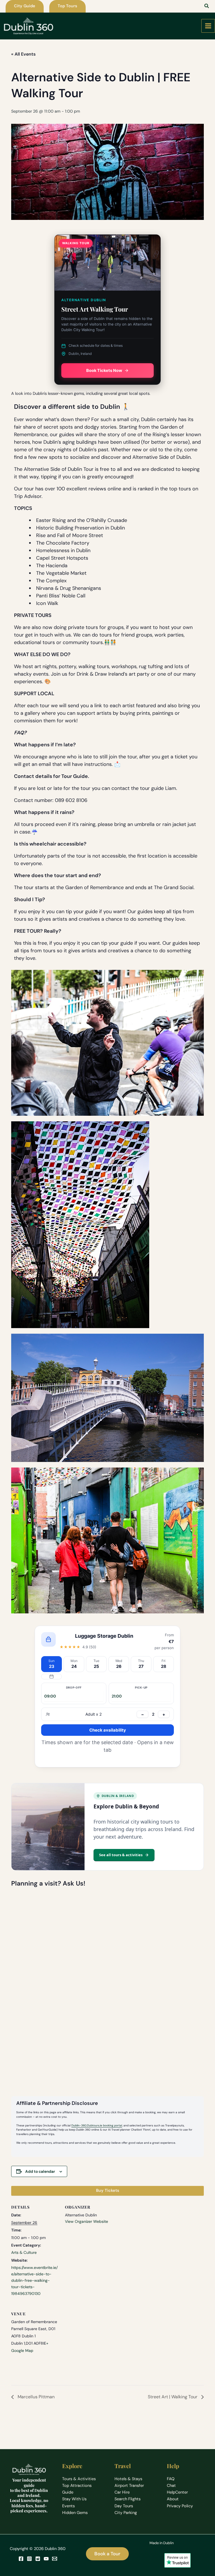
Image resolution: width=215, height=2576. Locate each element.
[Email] (55, 2559)
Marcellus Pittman (36, 2397)
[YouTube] (46, 2559)
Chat (171, 2486)
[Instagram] (29, 2559)
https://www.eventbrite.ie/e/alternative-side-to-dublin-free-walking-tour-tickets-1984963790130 (34, 2280)
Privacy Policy (180, 2506)
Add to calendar (40, 2171)
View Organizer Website (87, 2221)
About (173, 2499)
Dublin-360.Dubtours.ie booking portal (97, 2125)
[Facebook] (21, 2559)
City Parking (126, 2513)
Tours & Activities (79, 2479)
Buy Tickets (108, 2191)
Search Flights (128, 2499)
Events (68, 2506)
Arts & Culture (24, 2252)
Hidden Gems (75, 2513)
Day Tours (124, 2506)
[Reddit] (38, 2559)
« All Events (23, 54)
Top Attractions (77, 2486)
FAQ (171, 2479)
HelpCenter (177, 2492)
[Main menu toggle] (208, 26)
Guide (68, 2492)
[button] (25, 6)
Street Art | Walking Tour (173, 2397)
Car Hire (122, 2492)
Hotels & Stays (128, 2479)
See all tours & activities (121, 1855)
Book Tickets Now (104, 371)
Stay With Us (74, 2499)
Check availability (108, 1730)
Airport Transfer (129, 2486)
